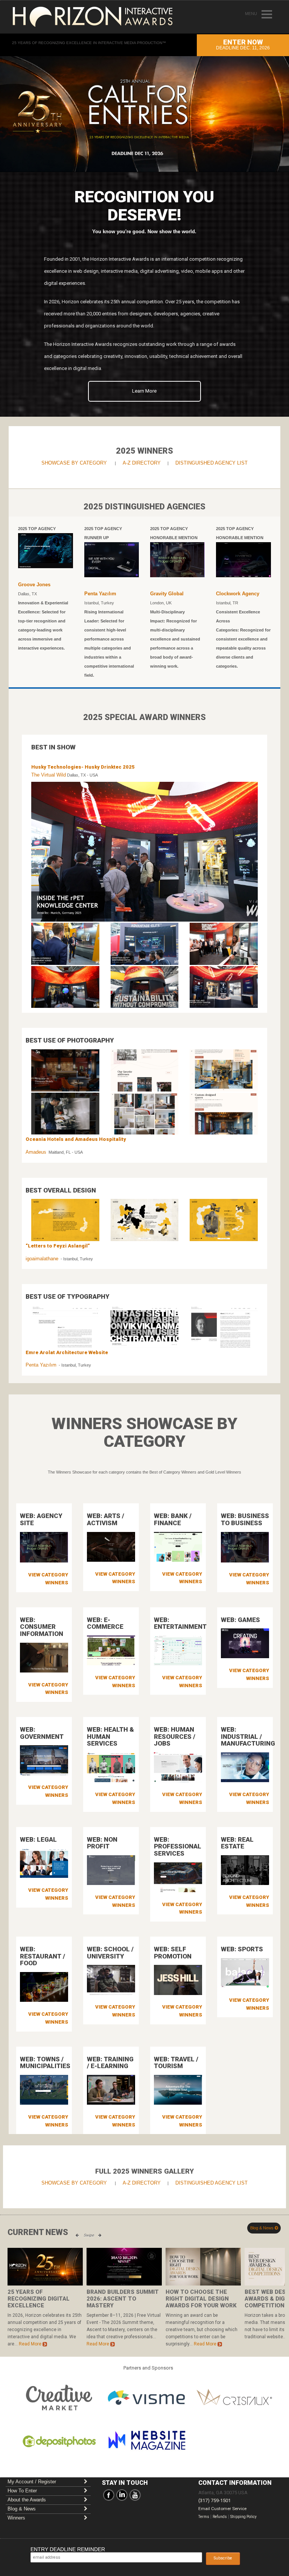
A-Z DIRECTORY (142, 463)
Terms (204, 2517)
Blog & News (262, 2228)
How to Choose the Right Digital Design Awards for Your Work (201, 2299)
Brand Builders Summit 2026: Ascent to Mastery (123, 2299)
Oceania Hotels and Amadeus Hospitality (76, 1139)
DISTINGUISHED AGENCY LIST (211, 463)
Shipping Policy (243, 2517)
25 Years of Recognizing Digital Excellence (39, 2299)
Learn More (144, 391)
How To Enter (22, 2491)
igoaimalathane (42, 1259)
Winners (16, 2518)
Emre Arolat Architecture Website (67, 1352)
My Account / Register (32, 2482)
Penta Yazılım (41, 1365)
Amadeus (36, 1152)
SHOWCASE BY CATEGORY (74, 463)
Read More (31, 2344)
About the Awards (27, 2500)
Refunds (220, 2517)
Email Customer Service (222, 2509)
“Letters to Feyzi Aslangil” (58, 1246)
